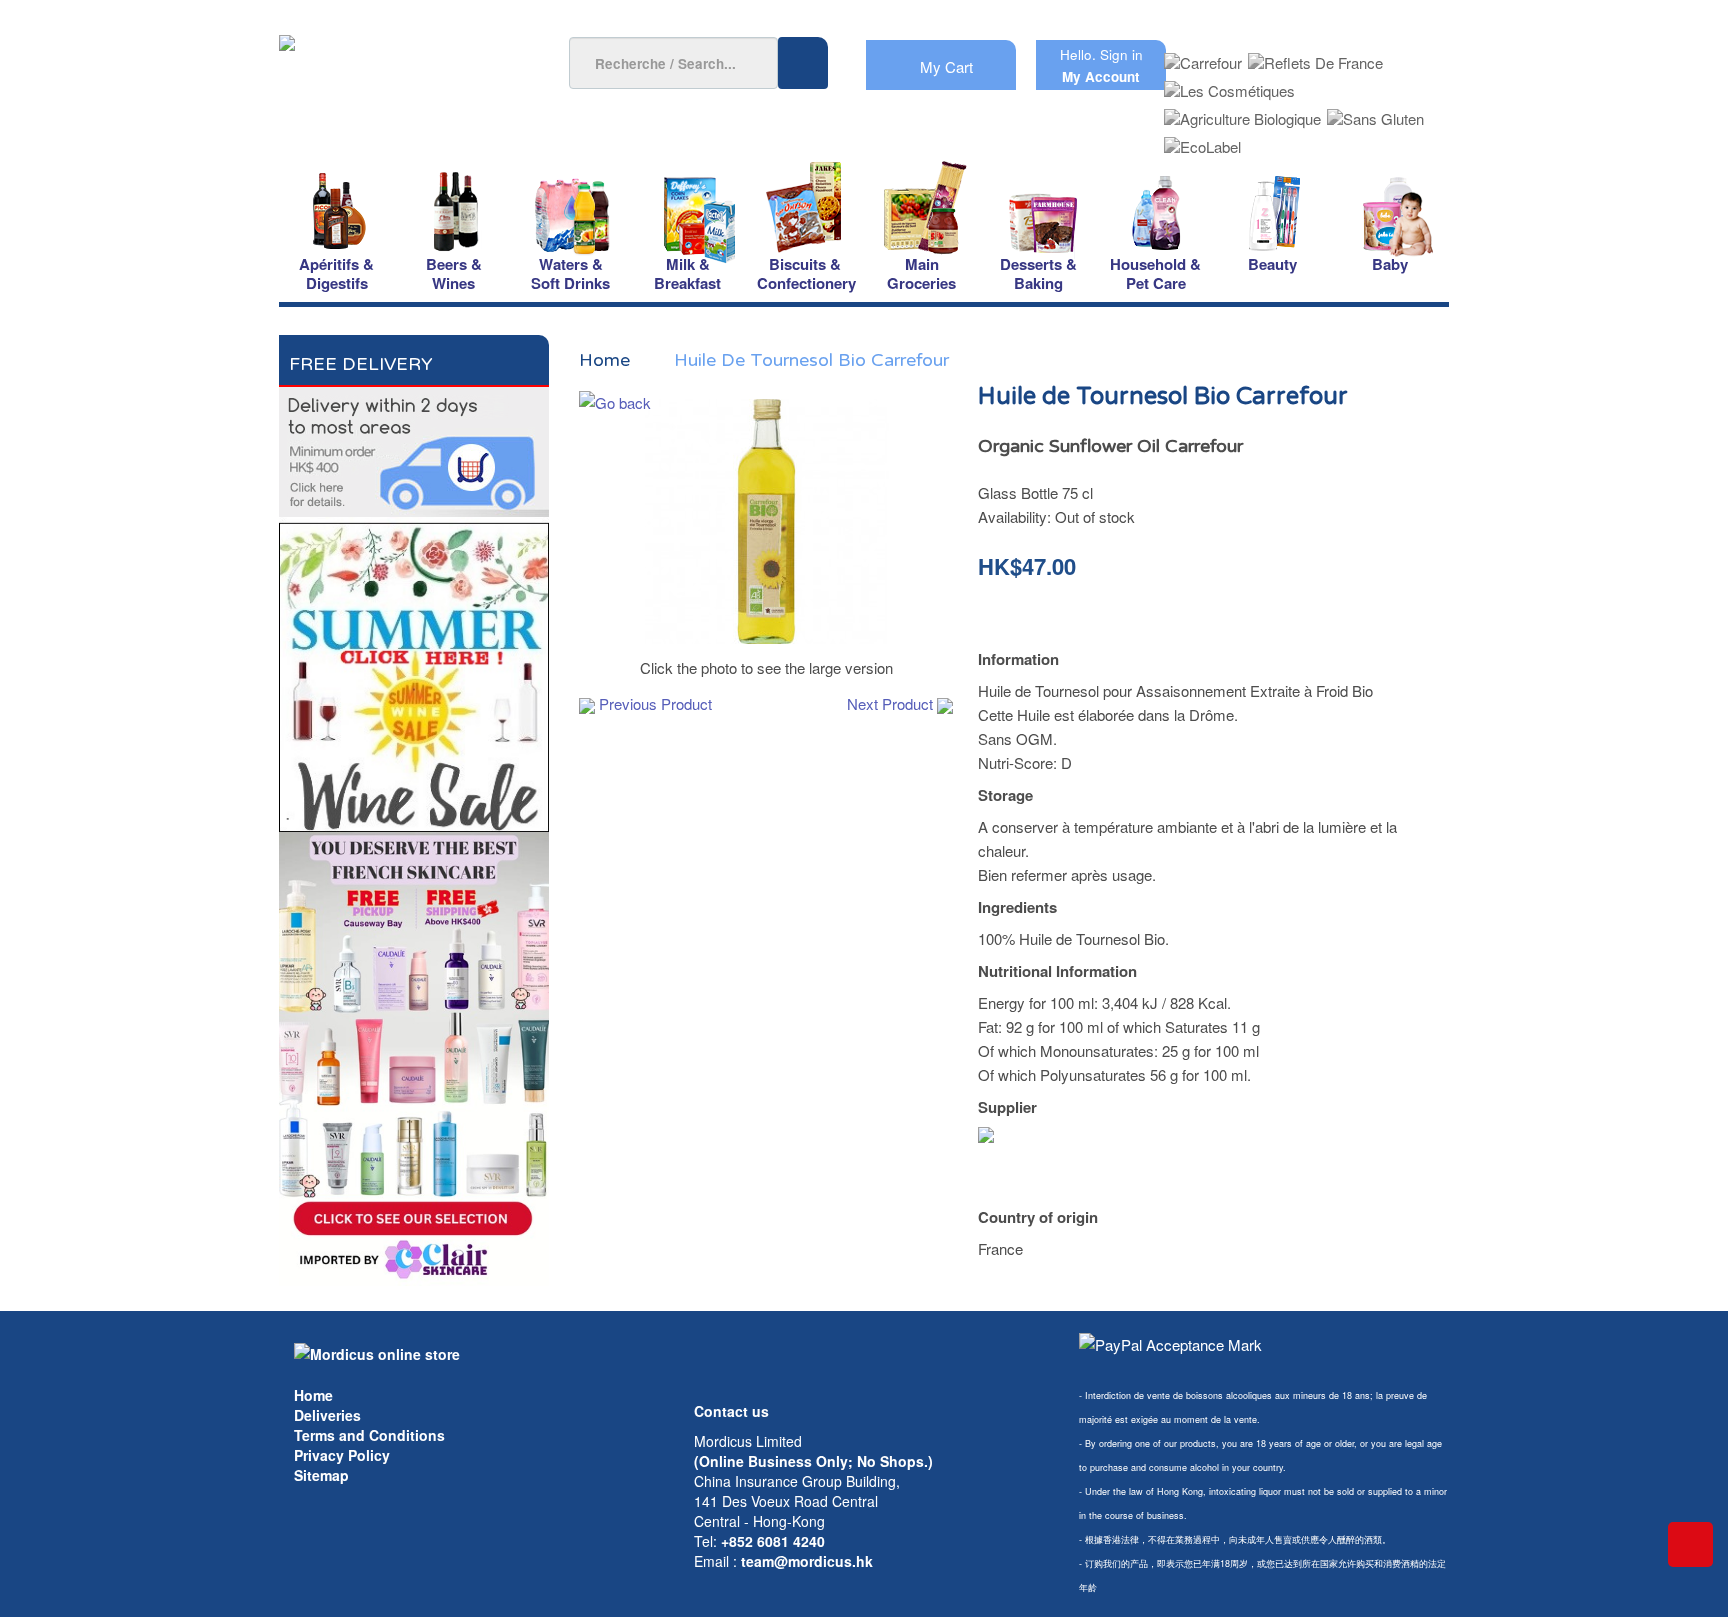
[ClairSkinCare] (414, 1056)
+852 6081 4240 (773, 1541)
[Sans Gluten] (1375, 112)
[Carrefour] (1203, 56)
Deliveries (327, 1415)
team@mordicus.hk (807, 1561)
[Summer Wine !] (414, 671)
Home (313, 1395)
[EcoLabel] (1202, 140)
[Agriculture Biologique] (1242, 112)
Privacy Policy (342, 1455)
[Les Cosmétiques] (1229, 84)
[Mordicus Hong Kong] (377, 1352)
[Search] (803, 63)
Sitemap (321, 1475)
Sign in (1121, 54)
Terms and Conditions (369, 1435)
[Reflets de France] (1315, 56)
